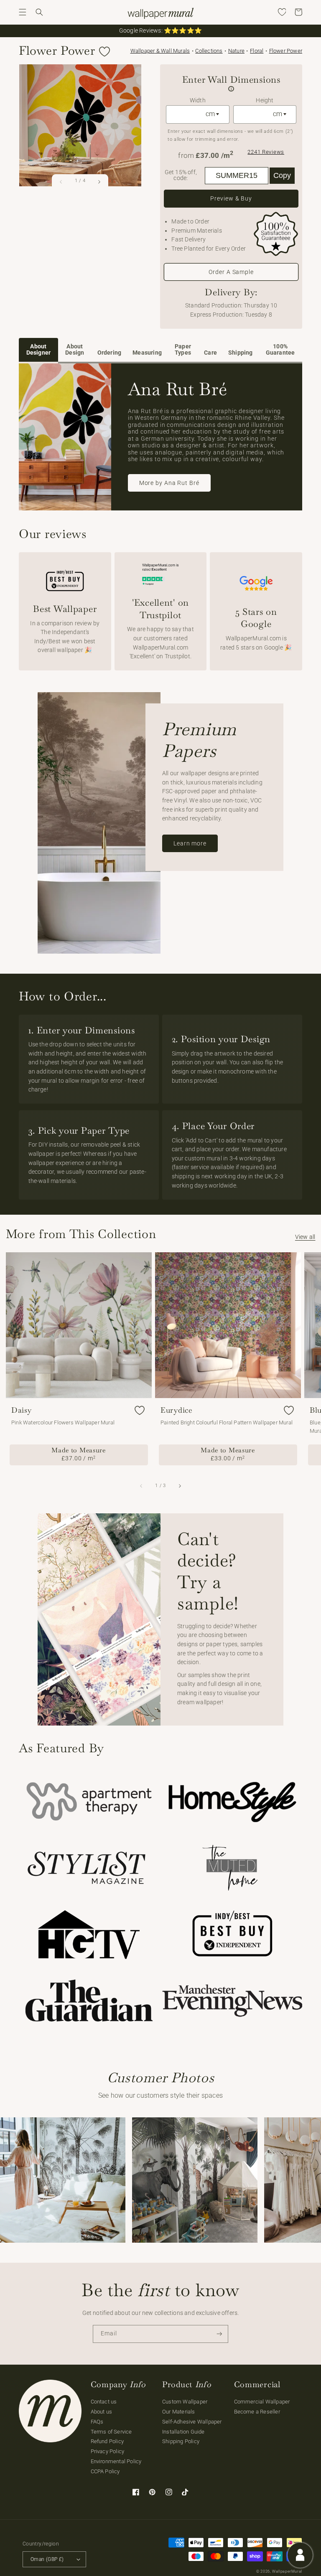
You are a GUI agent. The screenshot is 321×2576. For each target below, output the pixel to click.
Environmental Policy (116, 2461)
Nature (236, 51)
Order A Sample (231, 272)
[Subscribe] (219, 2334)
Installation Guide (183, 2432)
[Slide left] (61, 181)
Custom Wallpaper (185, 2402)
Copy (282, 175)
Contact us (104, 2402)
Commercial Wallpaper (262, 2402)
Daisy (22, 1410)
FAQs (97, 2422)
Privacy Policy (108, 2451)
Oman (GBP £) (47, 2559)
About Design (75, 350)
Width (198, 100)
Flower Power (286, 51)
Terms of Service (111, 2432)
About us (102, 2412)
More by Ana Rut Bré (169, 483)
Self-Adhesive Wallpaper (192, 2422)
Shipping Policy (181, 2441)
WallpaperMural (287, 2571)
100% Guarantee (280, 350)
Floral (257, 51)
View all (305, 1237)
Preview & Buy (231, 198)
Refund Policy (107, 2441)
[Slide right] (99, 181)
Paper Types (183, 350)
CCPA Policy (105, 2471)
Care (210, 353)
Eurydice (177, 1410)
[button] (23, 12)
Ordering (110, 353)
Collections (209, 51)
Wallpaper (160, 51)
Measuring (147, 353)
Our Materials (179, 2412)
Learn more (190, 843)
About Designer (39, 350)
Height (265, 100)
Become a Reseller (257, 2412)
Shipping (241, 353)
